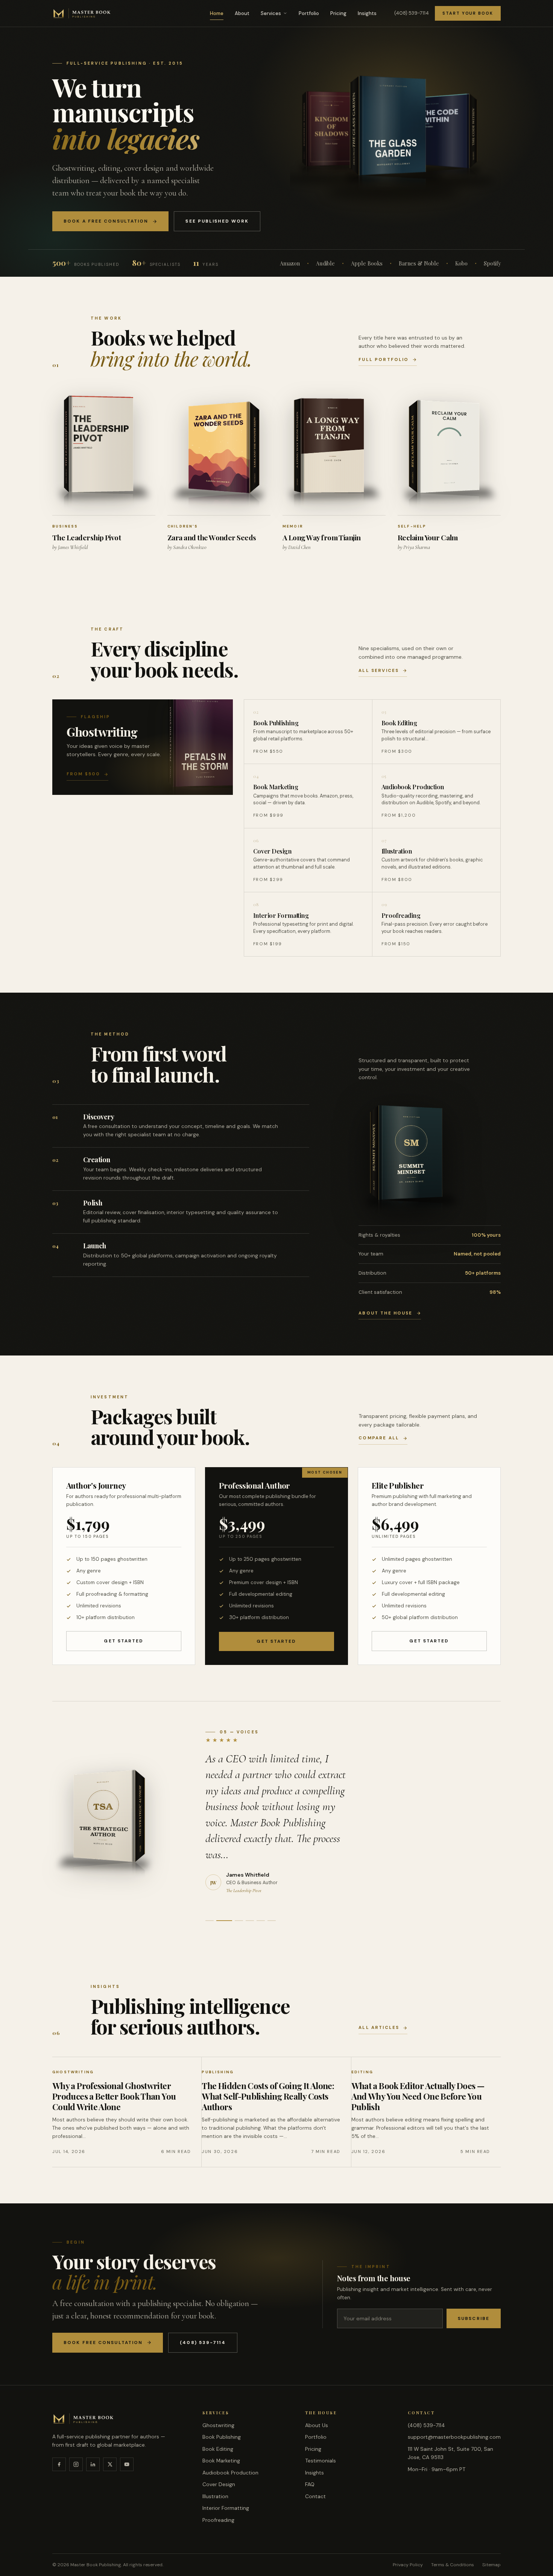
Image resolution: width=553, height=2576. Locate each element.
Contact (315, 2496)
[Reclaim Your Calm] (449, 454)
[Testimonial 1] (210, 1921)
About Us (317, 2425)
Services (271, 13)
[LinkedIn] (93, 2464)
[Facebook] (59, 2464)
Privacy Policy (408, 2565)
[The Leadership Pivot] (104, 451)
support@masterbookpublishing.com (454, 2437)
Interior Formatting (226, 2508)
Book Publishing (222, 2437)
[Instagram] (76, 2464)
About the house (385, 1313)
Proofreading (218, 2520)
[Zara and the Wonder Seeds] (219, 455)
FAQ (310, 2484)
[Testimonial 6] (272, 1921)
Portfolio (309, 13)
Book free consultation (103, 2343)
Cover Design (219, 2484)
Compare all (379, 1438)
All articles (379, 2028)
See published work (217, 221)
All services (379, 671)
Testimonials (321, 2461)
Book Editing (218, 2449)
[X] (110, 2464)
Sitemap (491, 2565)
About (242, 13)
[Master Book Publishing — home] (82, 13)
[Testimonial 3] (235, 1921)
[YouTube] (127, 2464)
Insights (367, 13)
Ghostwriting (218, 2425)
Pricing (338, 13)
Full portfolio (384, 360)
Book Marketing (221, 2461)
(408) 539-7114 (412, 13)
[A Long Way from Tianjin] (334, 453)
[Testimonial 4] (250, 1921)
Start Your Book (468, 13)
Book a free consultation (106, 221)
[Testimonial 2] (220, 1921)
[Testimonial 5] (261, 1921)
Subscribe (474, 2318)
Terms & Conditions (453, 2565)
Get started (124, 1641)
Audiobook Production (230, 2473)
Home (217, 13)
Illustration (215, 2496)
